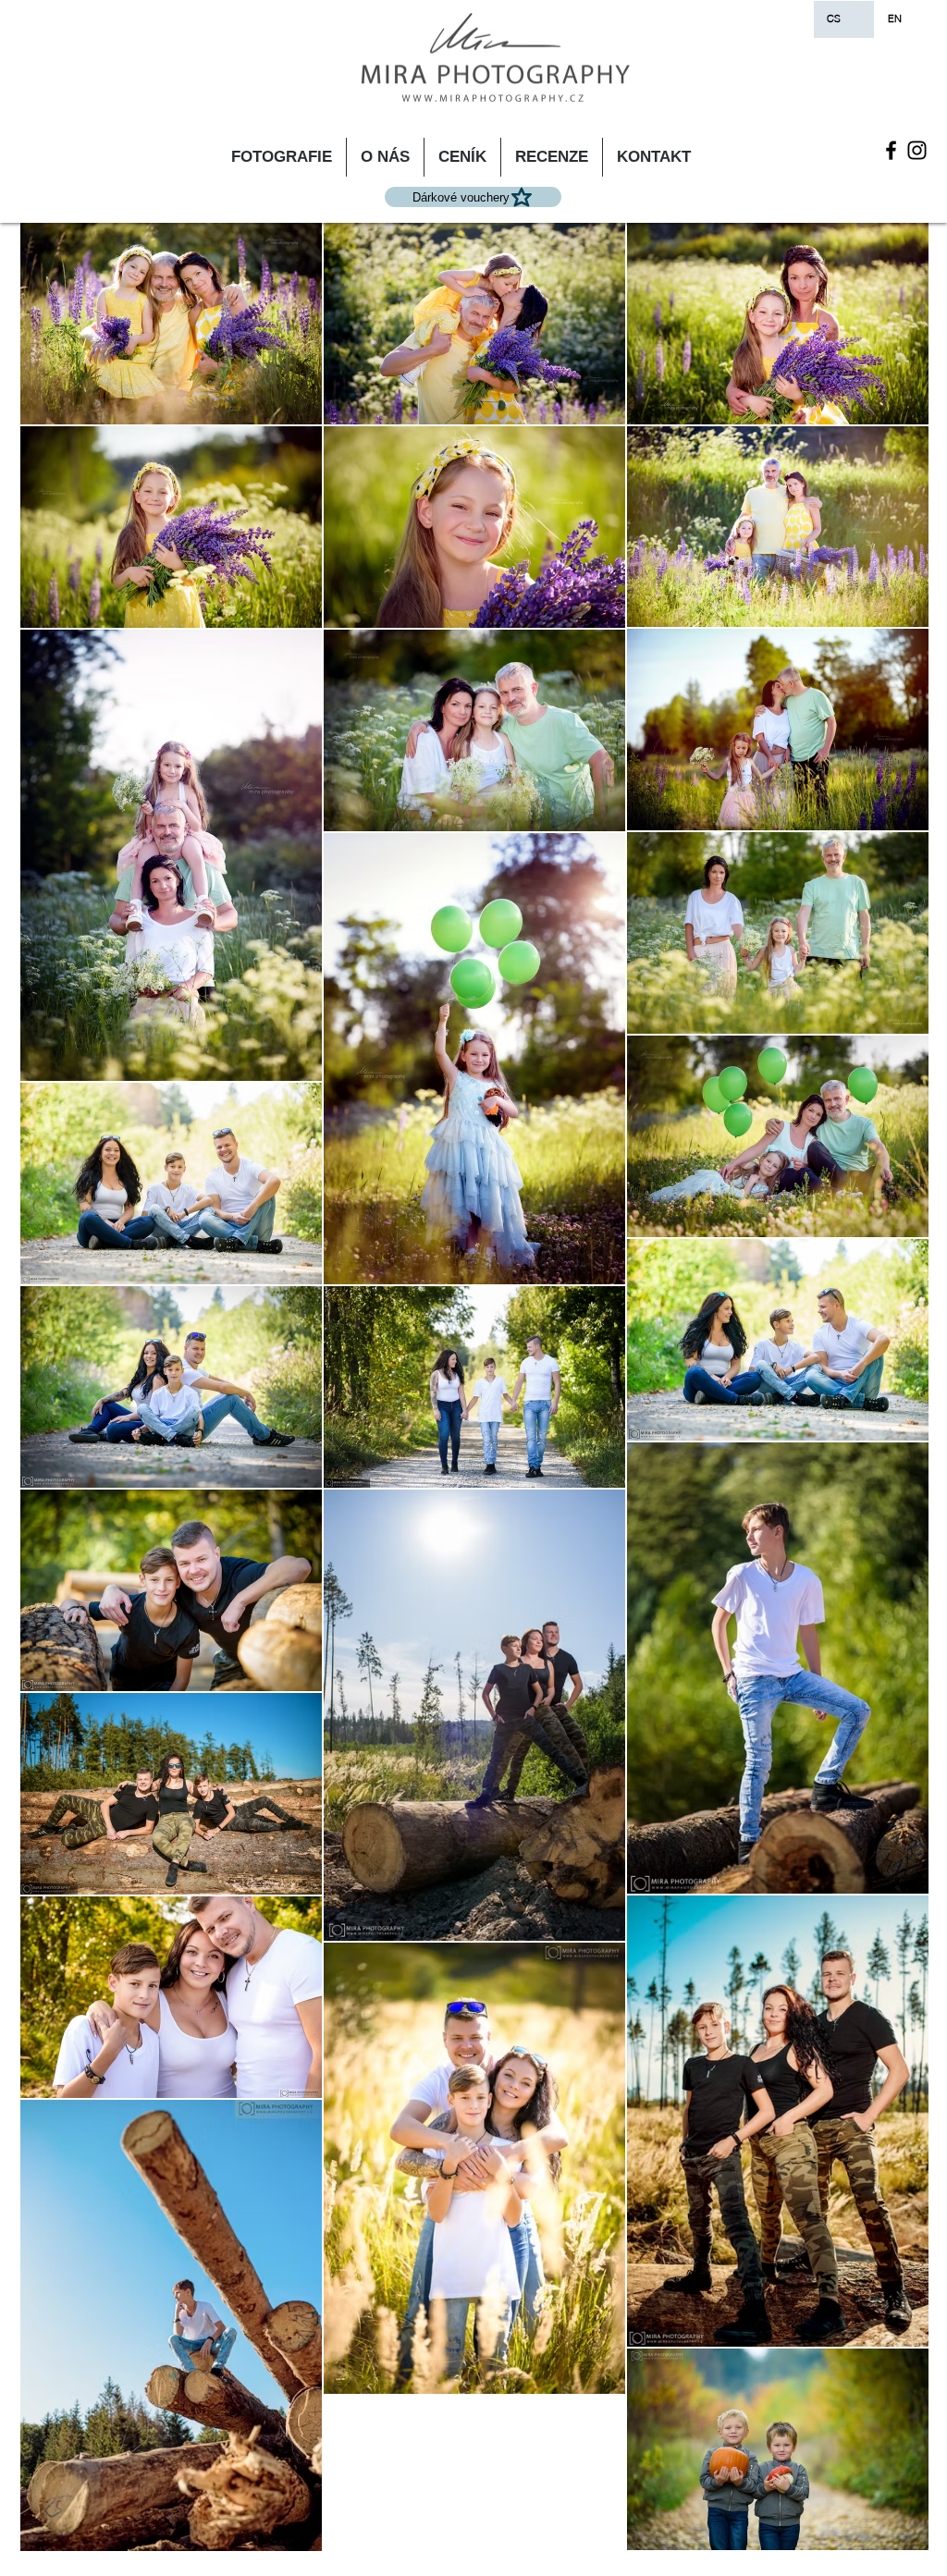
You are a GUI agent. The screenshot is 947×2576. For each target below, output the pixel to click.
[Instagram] (917, 150)
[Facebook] (891, 150)
